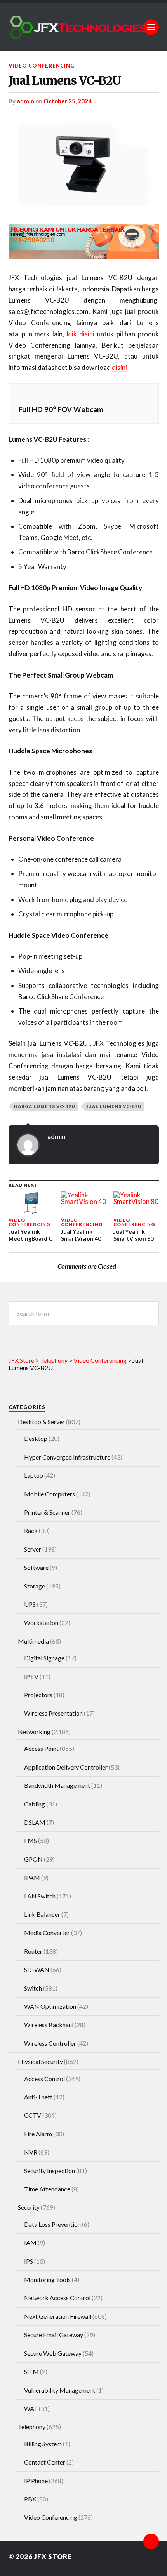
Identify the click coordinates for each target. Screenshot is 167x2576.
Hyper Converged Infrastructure (67, 1457)
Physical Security (40, 2061)
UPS (30, 1604)
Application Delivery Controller (66, 1767)
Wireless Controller (50, 2043)
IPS (29, 2261)
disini (119, 367)
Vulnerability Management (60, 2390)
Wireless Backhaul (49, 2025)
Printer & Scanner (47, 1512)
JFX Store (53, 2556)
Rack (31, 1530)
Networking (34, 1732)
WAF (31, 2408)
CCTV (33, 2115)
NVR (31, 2152)
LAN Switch (40, 1896)
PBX (30, 2499)
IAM (30, 2242)
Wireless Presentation (53, 1713)
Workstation (41, 1622)
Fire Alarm (38, 2134)
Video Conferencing (42, 66)
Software (36, 1567)
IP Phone (36, 2481)
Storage (35, 1586)
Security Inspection (50, 2171)
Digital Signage (44, 1658)
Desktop (36, 1438)
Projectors (38, 1695)
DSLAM (35, 1822)
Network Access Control (57, 2298)
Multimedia (33, 1641)
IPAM (32, 1877)
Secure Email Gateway (54, 2335)
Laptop (34, 1475)
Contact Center (45, 2462)
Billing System (43, 2444)
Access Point (41, 1748)
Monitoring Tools (47, 2279)
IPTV (31, 1676)
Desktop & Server (41, 1422)
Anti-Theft (38, 2097)
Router (33, 1951)
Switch (33, 1988)
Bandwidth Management (57, 1785)
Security (29, 2207)
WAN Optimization (50, 2006)
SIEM (31, 2371)
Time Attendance (47, 2189)
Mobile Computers (50, 1494)
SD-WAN (37, 1969)
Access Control (44, 2079)
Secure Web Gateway (53, 2353)
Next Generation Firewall (58, 2316)
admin (25, 101)
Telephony (32, 2427)
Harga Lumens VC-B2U (45, 1106)
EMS (30, 1840)
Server (33, 1549)
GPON (33, 1859)
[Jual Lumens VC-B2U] (84, 164)
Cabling (35, 1804)
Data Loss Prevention (52, 2224)
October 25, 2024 (68, 101)
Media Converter (47, 1932)
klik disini (82, 334)
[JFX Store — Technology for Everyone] (84, 27)
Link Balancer (42, 1914)
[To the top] (151, 2541)
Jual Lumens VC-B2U (65, 81)
